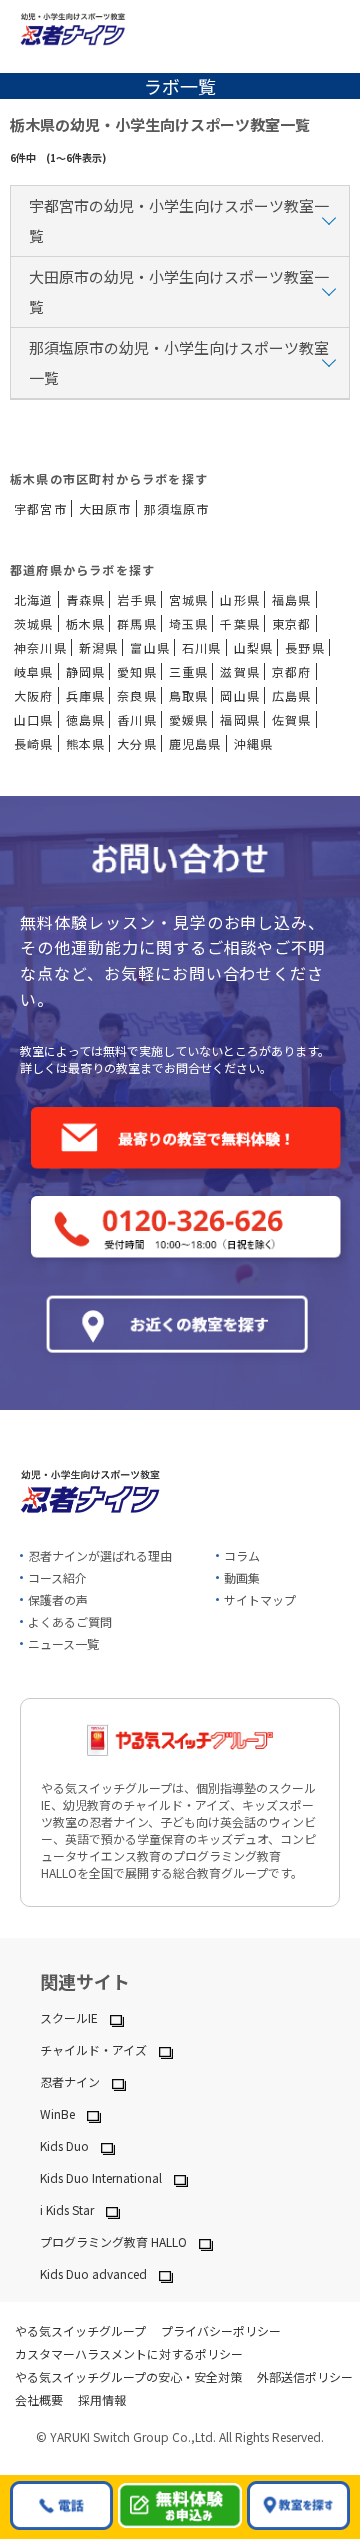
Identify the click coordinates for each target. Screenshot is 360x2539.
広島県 (292, 695)
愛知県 (137, 671)
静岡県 (86, 671)
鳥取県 (189, 695)
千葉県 (240, 623)
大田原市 (105, 508)
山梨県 (254, 647)
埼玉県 (189, 623)
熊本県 (86, 743)
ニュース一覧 (63, 1643)
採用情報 (102, 2399)
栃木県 (86, 623)
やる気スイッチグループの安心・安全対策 (128, 2376)
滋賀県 (240, 671)
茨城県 (34, 623)
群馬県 (137, 623)
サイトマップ (260, 1599)
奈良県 (137, 695)
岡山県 (240, 695)
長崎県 (34, 743)
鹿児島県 (195, 743)
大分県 (137, 743)
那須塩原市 (177, 508)
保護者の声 (58, 1599)
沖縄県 (254, 743)
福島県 (292, 599)
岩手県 (137, 599)
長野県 (305, 647)
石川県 (202, 647)
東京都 (292, 623)
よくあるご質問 (70, 1621)
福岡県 (240, 719)
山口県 (34, 719)
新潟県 (99, 647)
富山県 (150, 647)
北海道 (34, 599)
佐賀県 (292, 719)
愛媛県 (189, 719)
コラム (242, 1555)
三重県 (189, 671)
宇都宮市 (40, 508)
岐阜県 (34, 671)
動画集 (242, 1577)
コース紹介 (57, 1577)
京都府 (292, 671)
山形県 (240, 599)
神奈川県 (40, 647)
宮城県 (189, 599)
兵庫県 (86, 695)
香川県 (137, 719)
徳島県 (86, 719)
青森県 (86, 599)
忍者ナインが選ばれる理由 (100, 1555)
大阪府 (34, 695)
